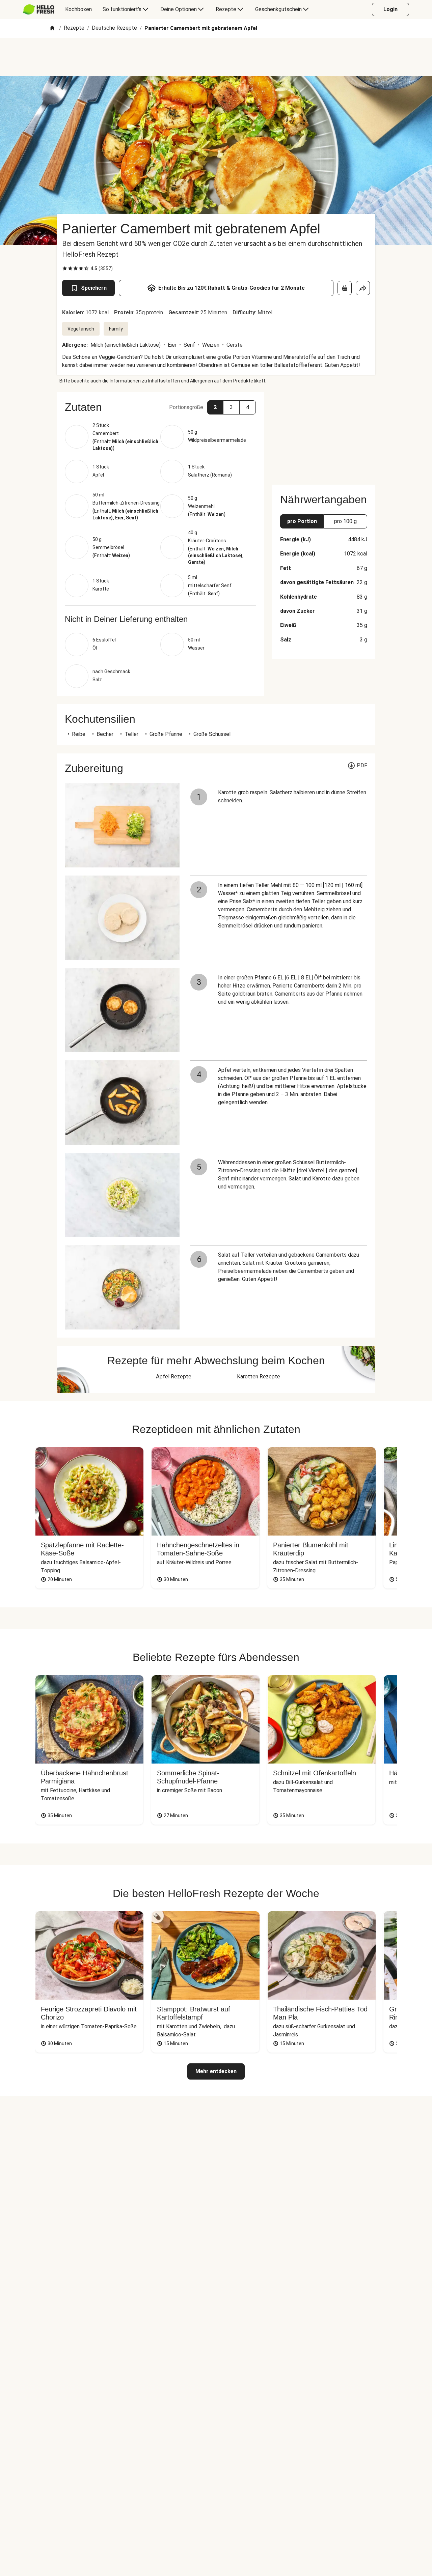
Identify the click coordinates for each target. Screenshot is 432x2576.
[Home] (52, 28)
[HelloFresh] (39, 9)
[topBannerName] (216, 57)
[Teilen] (363, 288)
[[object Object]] (345, 288)
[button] (160, 407)
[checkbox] (65, 268)
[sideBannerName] (324, 434)
